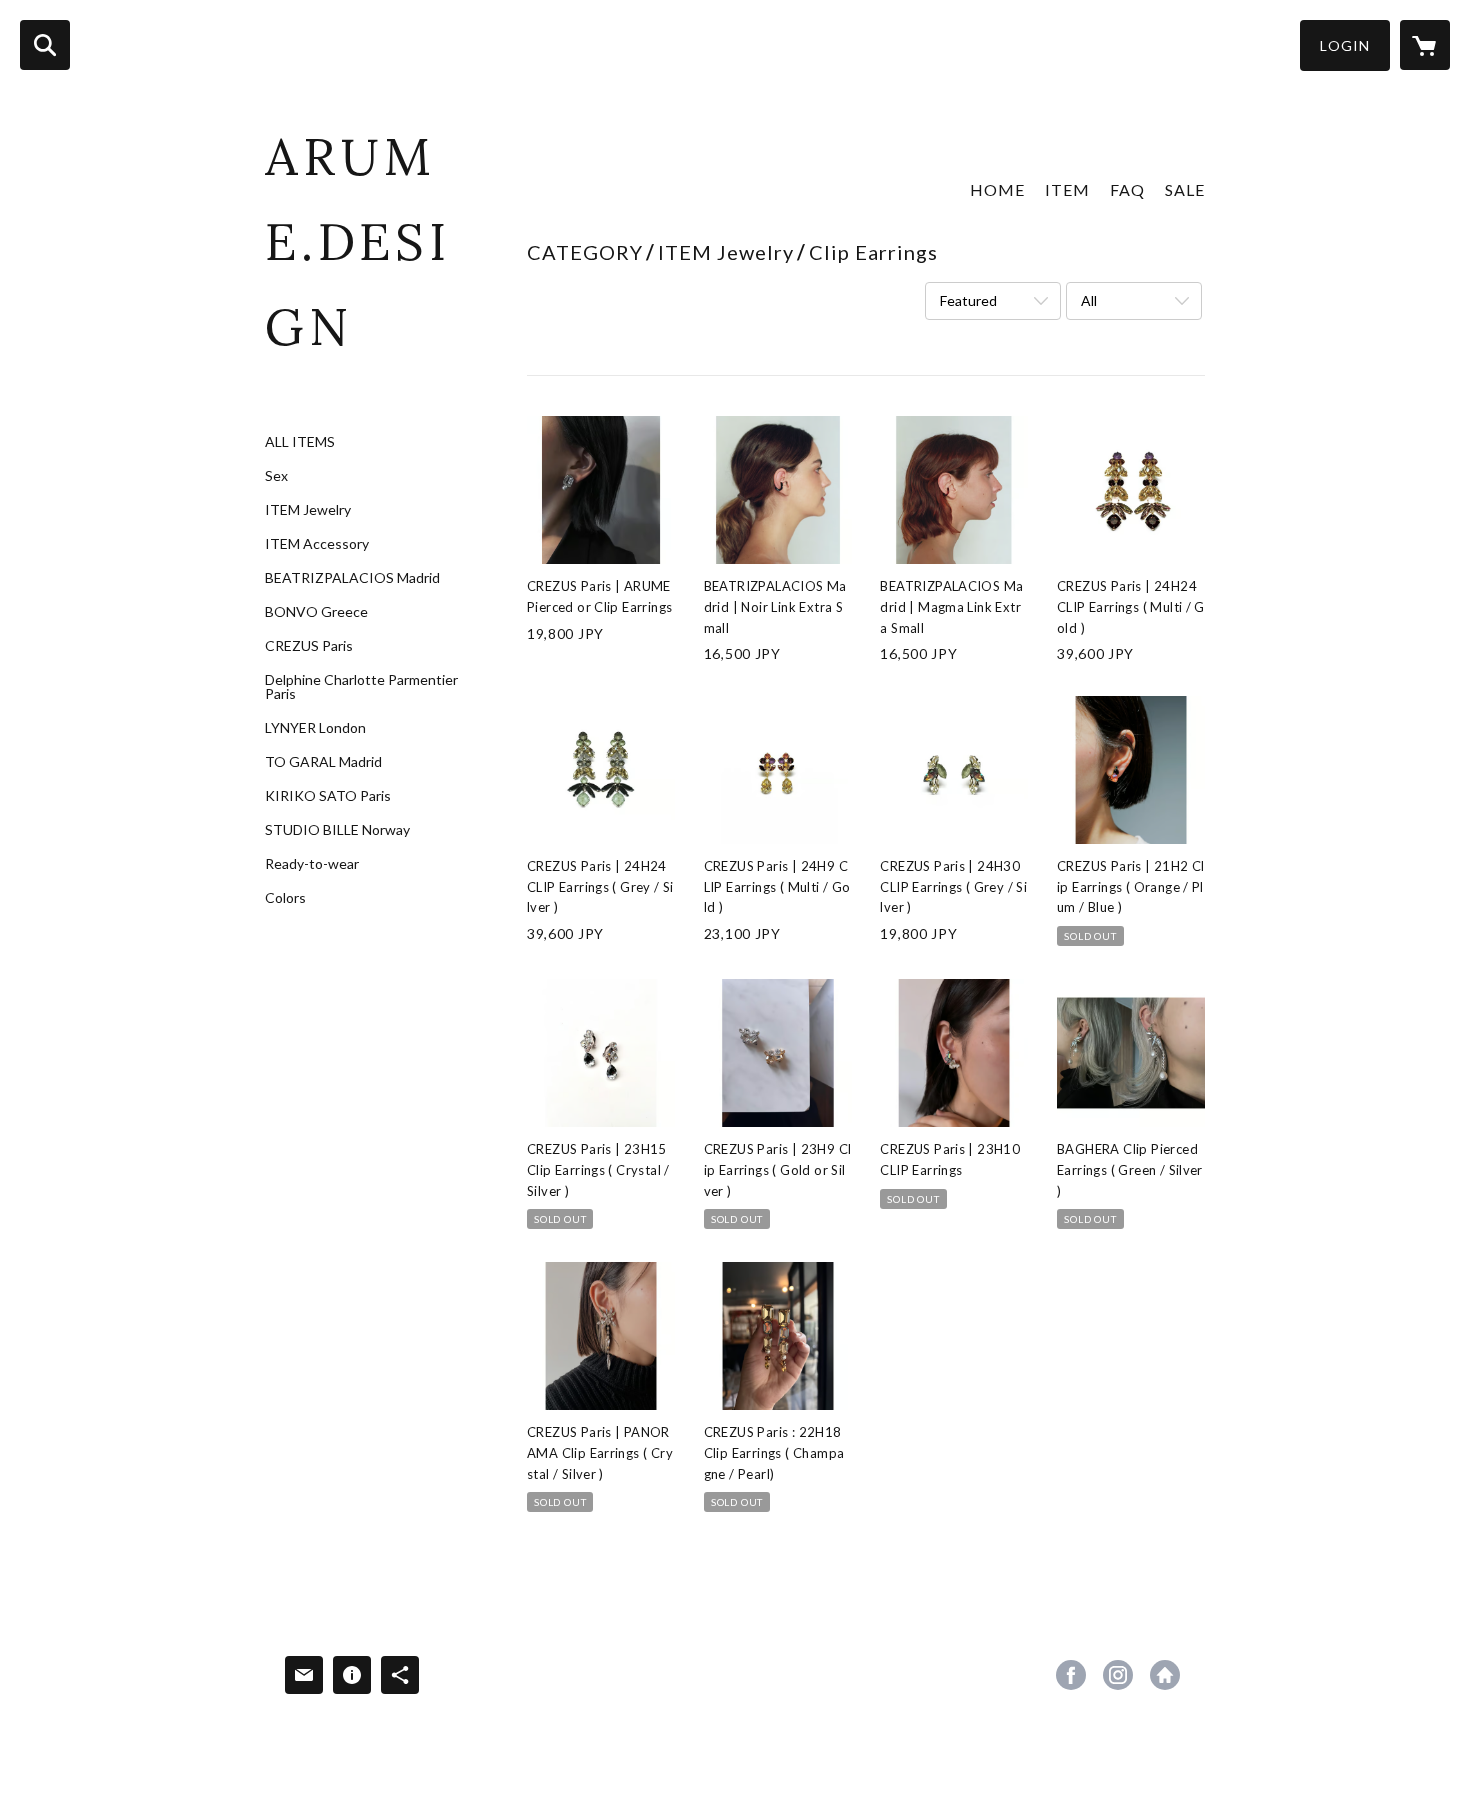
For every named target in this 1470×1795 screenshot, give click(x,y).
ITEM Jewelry (308, 510)
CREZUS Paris (309, 646)
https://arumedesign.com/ (1165, 1675)
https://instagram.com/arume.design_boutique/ (1118, 1675)
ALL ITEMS (300, 442)
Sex (276, 476)
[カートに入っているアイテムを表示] (1425, 45)
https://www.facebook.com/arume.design (1071, 1675)
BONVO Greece (316, 612)
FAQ (1127, 189)
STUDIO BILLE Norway (337, 830)
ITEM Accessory (317, 544)
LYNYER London (315, 728)
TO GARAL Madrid (323, 762)
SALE (1185, 189)
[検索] (45, 45)
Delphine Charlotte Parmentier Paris (361, 687)
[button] (1345, 45)
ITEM (1067, 189)
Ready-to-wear (312, 864)
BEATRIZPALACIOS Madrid (352, 578)
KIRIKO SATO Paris (328, 796)
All (1089, 300)
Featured (968, 300)
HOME (997, 189)
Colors (285, 898)
